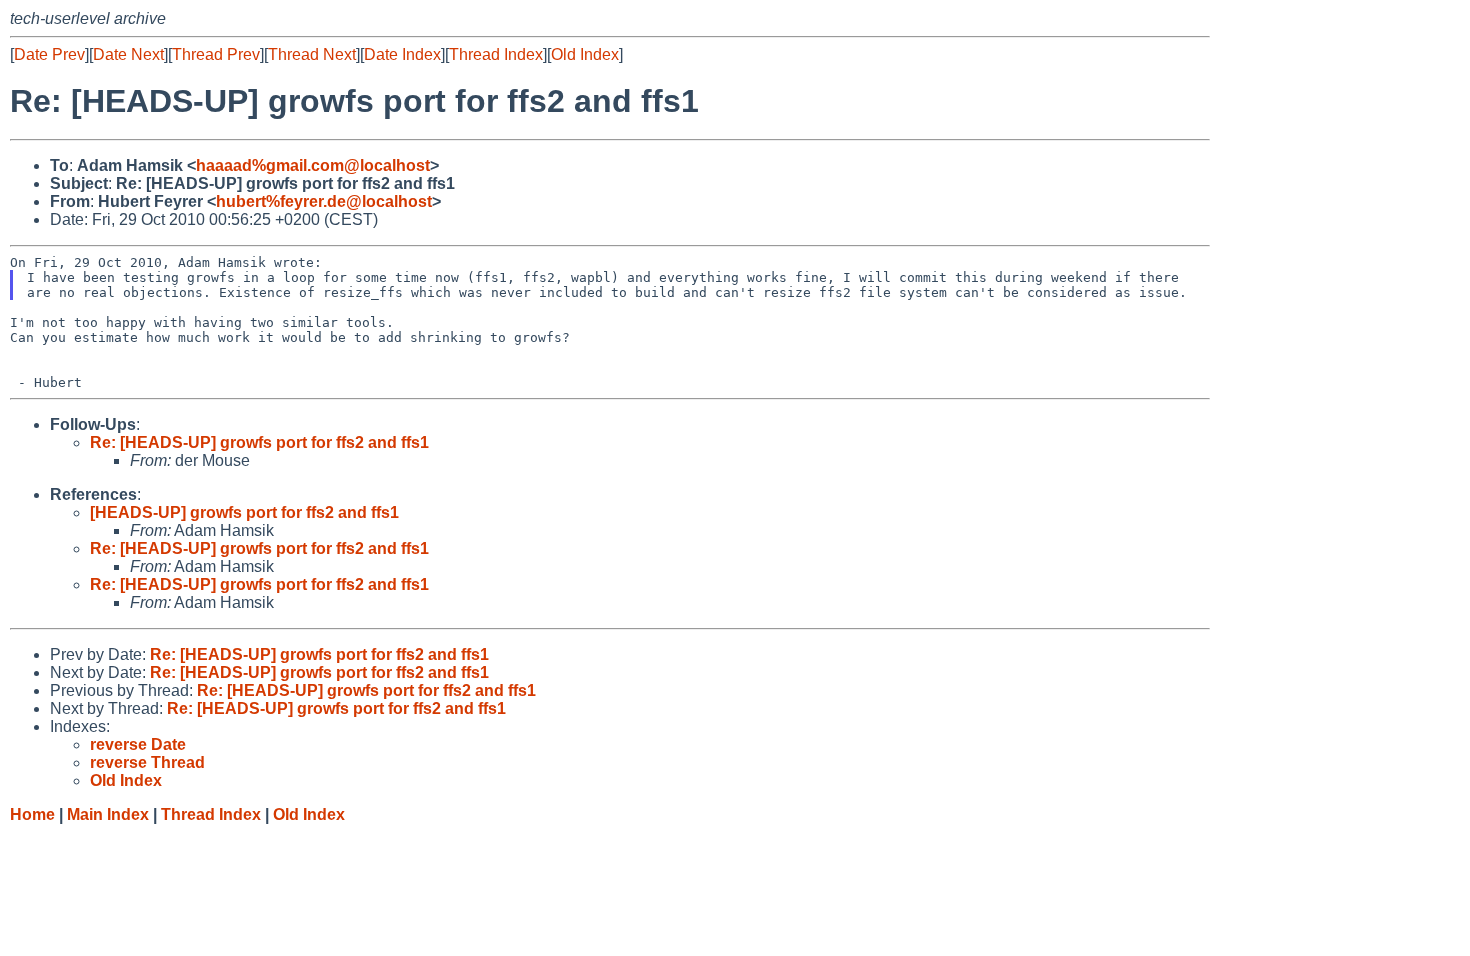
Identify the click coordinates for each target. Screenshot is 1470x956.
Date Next (128, 54)
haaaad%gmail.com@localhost (313, 165)
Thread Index (496, 54)
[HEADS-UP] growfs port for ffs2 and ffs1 (244, 512)
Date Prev (49, 54)
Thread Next (312, 54)
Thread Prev (216, 54)
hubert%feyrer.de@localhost (324, 201)
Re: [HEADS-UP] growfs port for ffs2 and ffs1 (259, 442)
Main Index (108, 814)
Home (32, 814)
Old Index (585, 54)
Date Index (402, 54)
